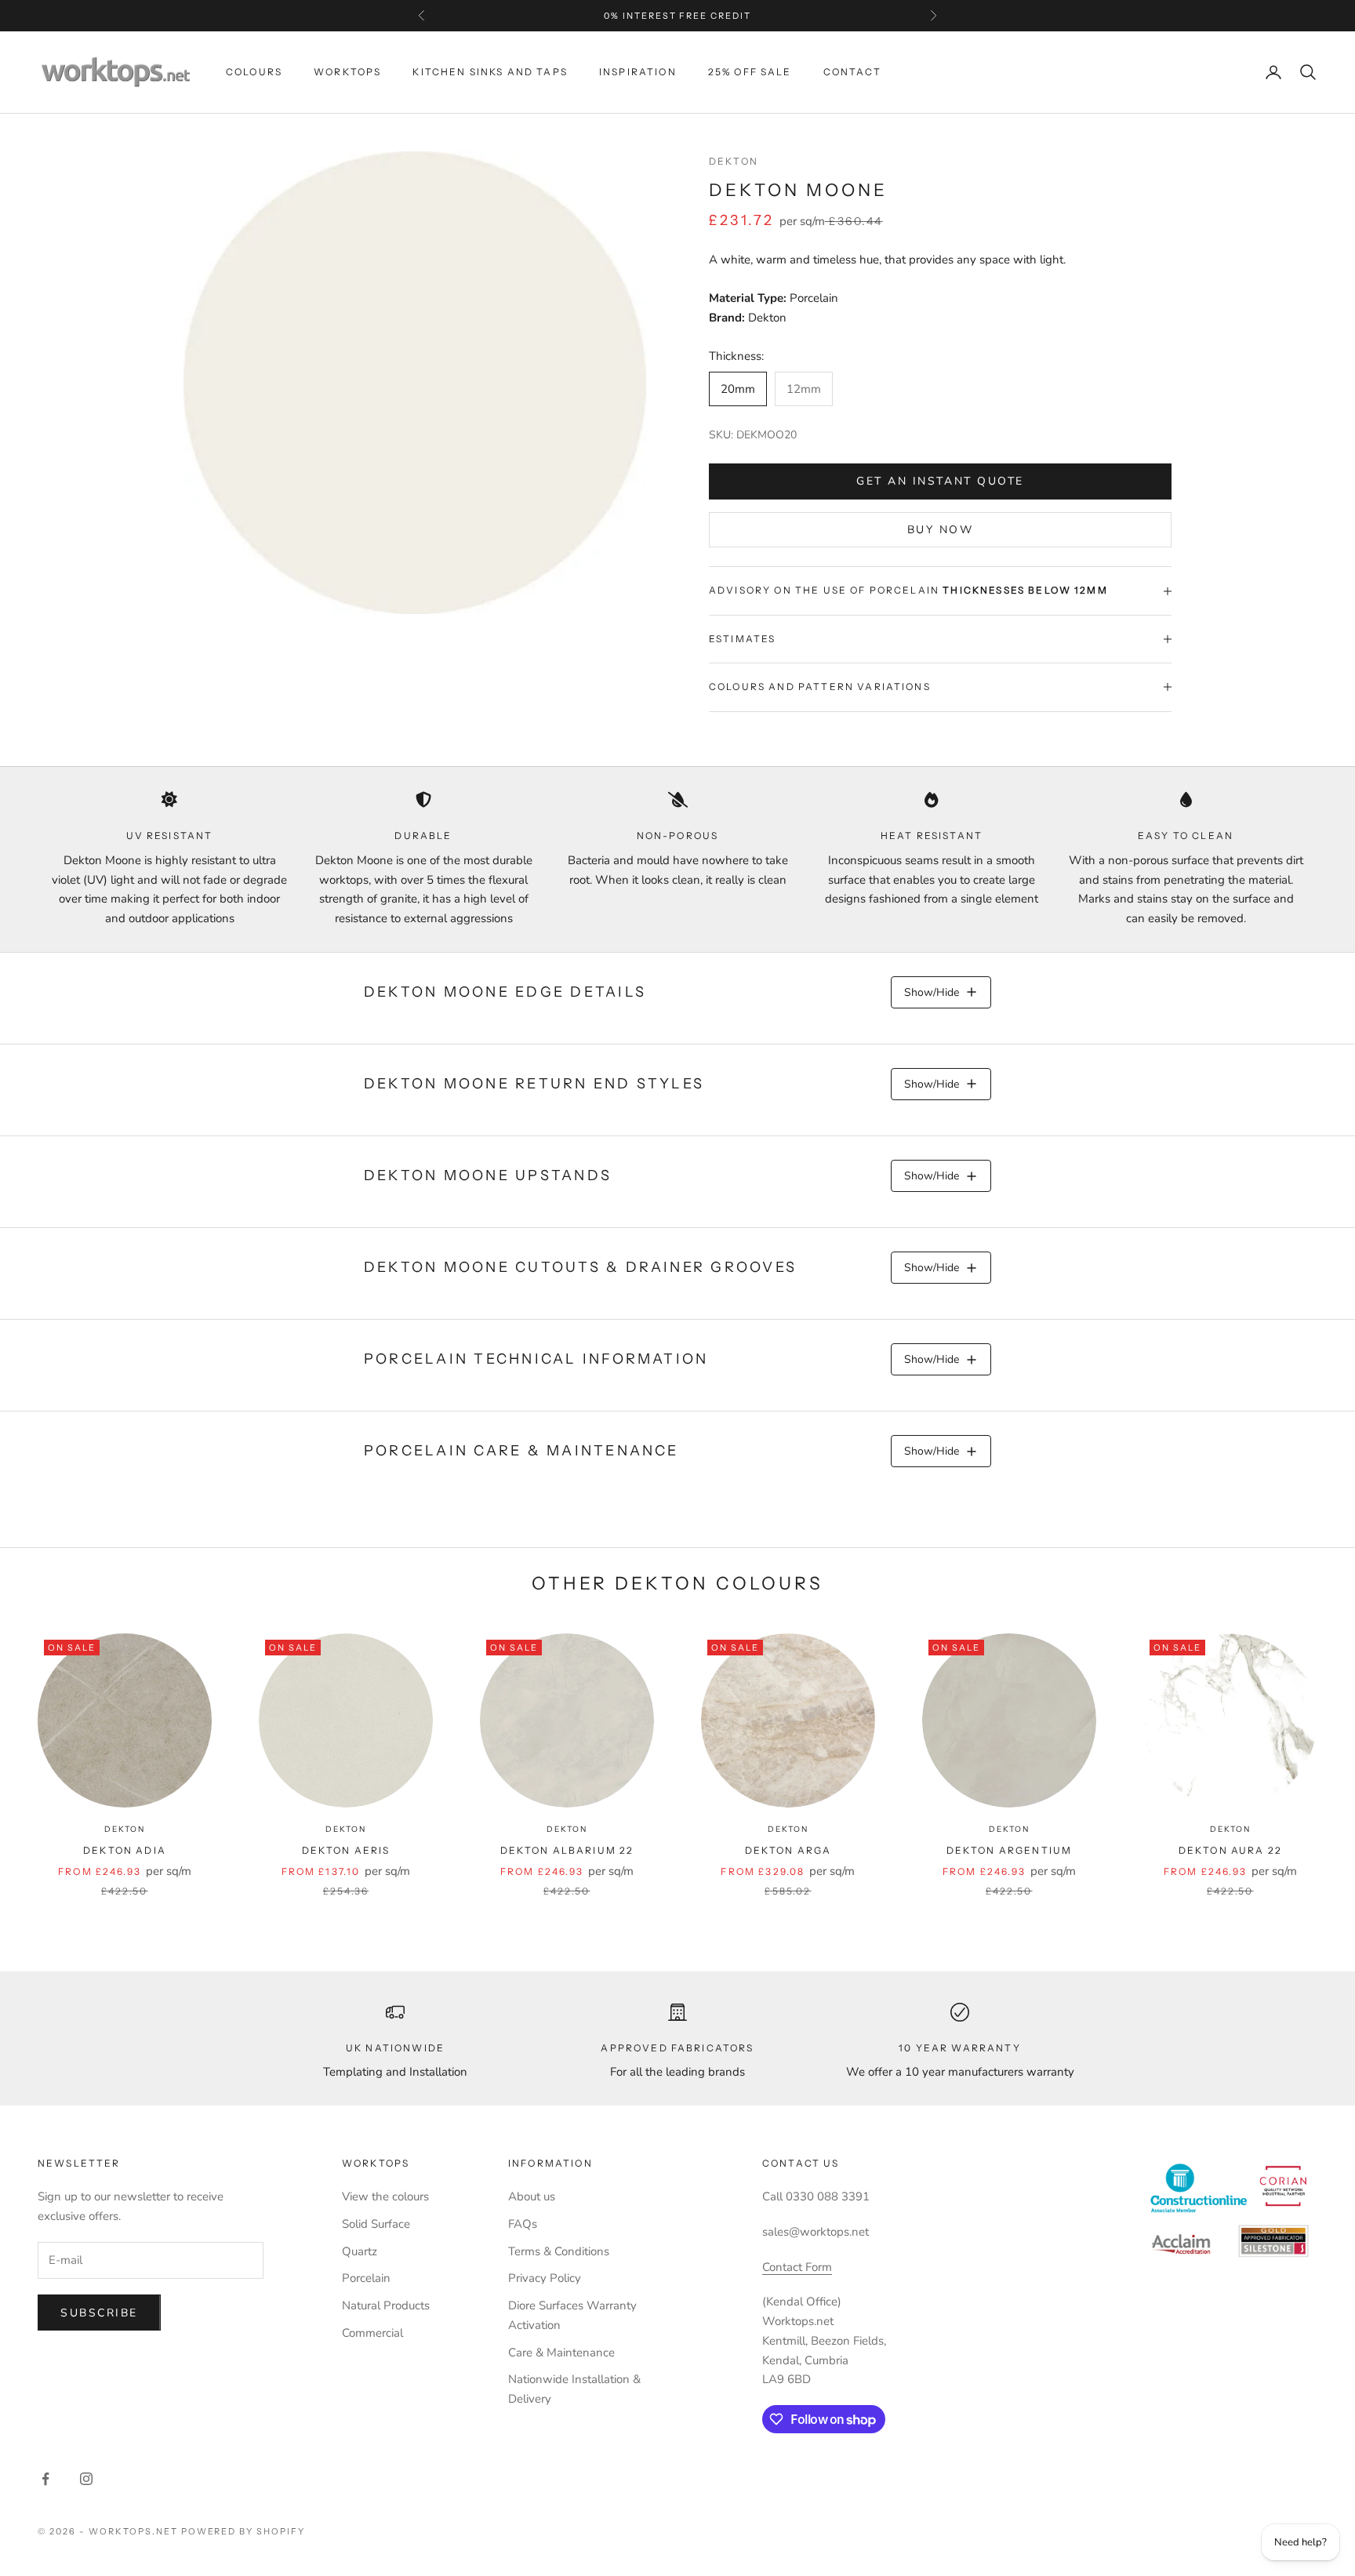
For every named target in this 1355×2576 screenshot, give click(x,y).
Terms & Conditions (559, 2251)
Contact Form (797, 2267)
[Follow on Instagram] (86, 2479)
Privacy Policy (545, 2278)
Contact (852, 72)
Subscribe (99, 2313)
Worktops (347, 72)
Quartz (360, 2251)
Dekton (734, 161)
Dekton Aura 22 (1230, 1850)
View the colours (385, 2196)
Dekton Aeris (346, 1850)
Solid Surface (376, 2224)
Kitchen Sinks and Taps (490, 72)
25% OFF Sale (750, 72)
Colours (254, 72)
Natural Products (386, 2305)
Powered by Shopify (243, 2531)
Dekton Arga (788, 1850)
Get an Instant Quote (940, 481)
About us (532, 2196)
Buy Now (941, 530)
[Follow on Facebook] (45, 2479)
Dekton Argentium (1010, 1850)
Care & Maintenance (561, 2353)
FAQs (523, 2224)
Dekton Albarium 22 (567, 1850)
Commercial (372, 2333)
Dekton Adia (125, 1850)
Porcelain (366, 2278)
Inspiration (638, 72)
